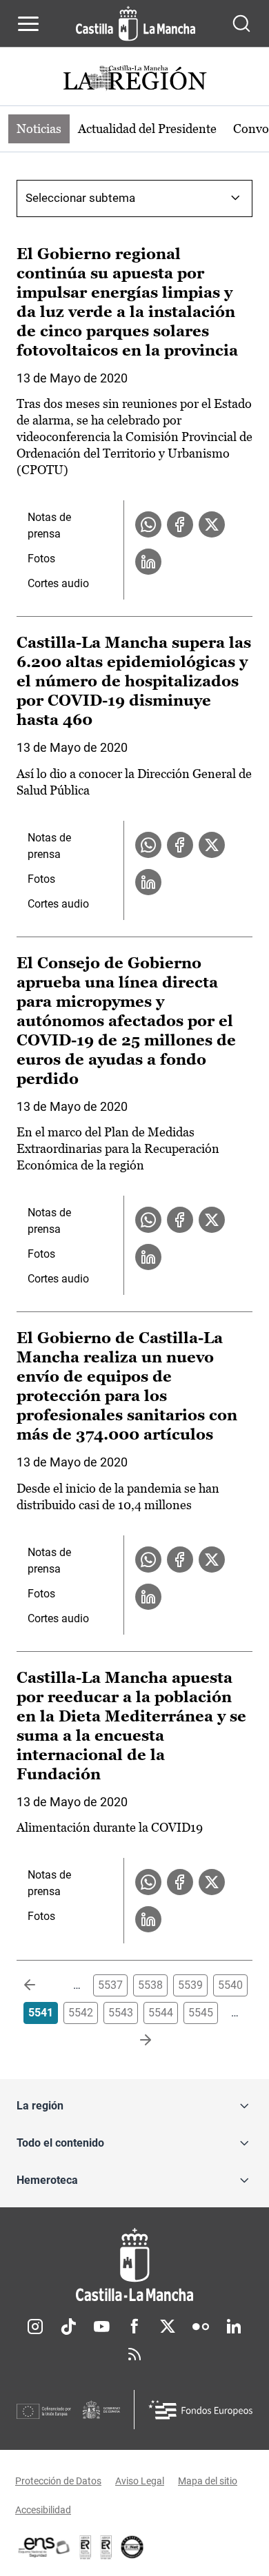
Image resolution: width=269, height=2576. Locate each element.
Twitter (168, 2327)
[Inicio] (134, 2265)
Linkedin (234, 2327)
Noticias (39, 129)
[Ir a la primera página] (41, 1985)
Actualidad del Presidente (147, 129)
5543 (121, 2013)
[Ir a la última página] (134, 2041)
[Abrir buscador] (241, 23)
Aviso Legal (140, 2481)
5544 (161, 2013)
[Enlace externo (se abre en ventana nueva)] (106, 2547)
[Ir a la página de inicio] (136, 23)
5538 (150, 1985)
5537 (110, 1985)
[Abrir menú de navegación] (28, 23)
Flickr (201, 2327)
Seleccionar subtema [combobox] (80, 198)
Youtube (101, 2327)
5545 (201, 2013)
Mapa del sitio (208, 2481)
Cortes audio (58, 583)
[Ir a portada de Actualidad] (134, 80)
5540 (230, 1985)
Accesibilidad (43, 2510)
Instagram (35, 2327)
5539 (190, 1985)
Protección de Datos (58, 2481)
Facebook (134, 2327)
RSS (134, 2354)
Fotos (41, 559)
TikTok (68, 2327)
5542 (81, 2013)
